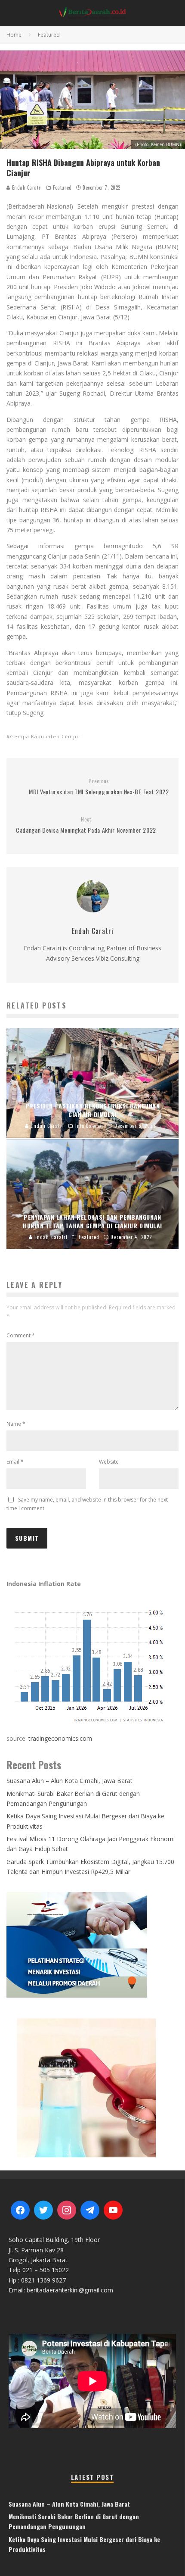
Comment (21, 1335)
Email (15, 1462)
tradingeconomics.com (60, 1738)
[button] (92, 2087)
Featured (62, 187)
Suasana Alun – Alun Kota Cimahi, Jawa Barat (69, 1781)
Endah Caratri (26, 187)
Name (16, 1424)
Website (109, 1462)
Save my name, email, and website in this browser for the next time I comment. (87, 1504)
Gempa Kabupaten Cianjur (45, 736)
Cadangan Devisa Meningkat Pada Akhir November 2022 (86, 825)
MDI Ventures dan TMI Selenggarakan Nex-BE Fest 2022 (99, 787)
